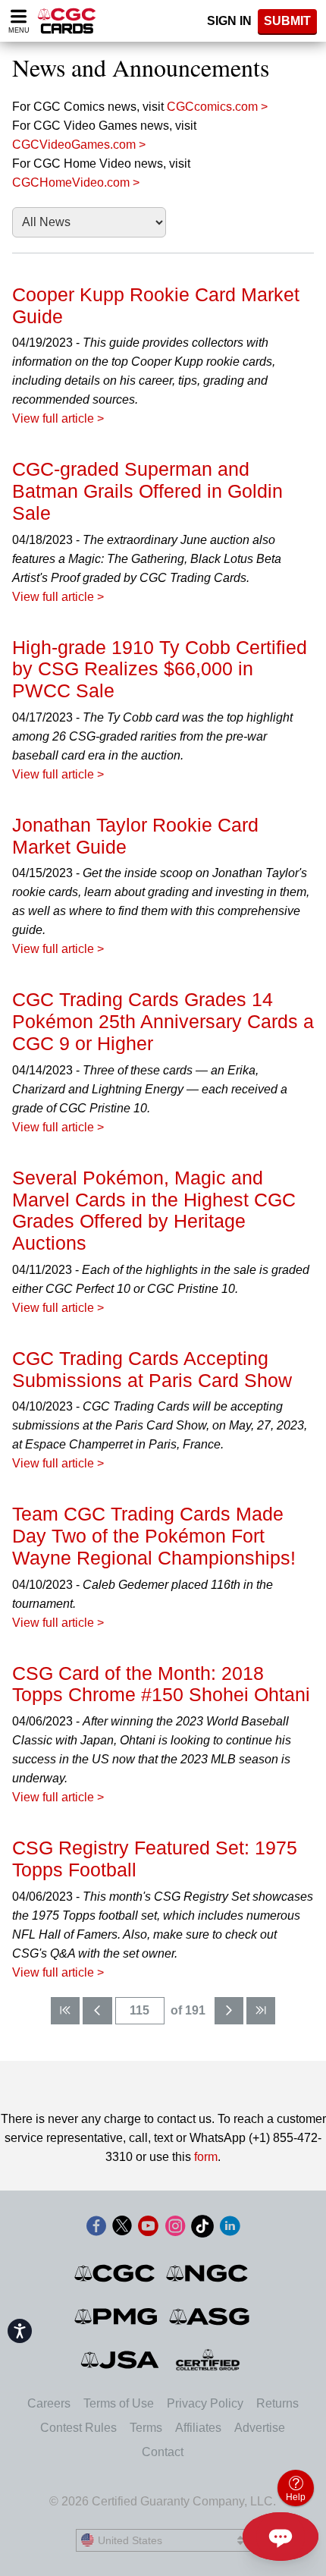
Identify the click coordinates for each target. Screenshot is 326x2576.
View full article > (58, 418)
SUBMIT (287, 21)
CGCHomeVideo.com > (76, 182)
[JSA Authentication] (120, 2360)
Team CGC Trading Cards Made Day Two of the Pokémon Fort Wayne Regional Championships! (154, 1536)
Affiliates (198, 2428)
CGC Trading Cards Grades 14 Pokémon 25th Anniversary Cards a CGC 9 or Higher (163, 1021)
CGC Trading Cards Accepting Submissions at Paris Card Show (152, 1369)
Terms (146, 2428)
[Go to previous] (97, 2011)
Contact (163, 2452)
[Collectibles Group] (208, 2360)
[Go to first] (65, 2011)
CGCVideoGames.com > (79, 145)
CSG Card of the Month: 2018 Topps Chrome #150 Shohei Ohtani (161, 1684)
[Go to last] (261, 2011)
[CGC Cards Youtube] (148, 2229)
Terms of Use (119, 2403)
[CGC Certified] (67, 21)
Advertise (260, 2428)
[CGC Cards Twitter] (122, 2229)
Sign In (229, 21)
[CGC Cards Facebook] (96, 2229)
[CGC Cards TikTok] (202, 2229)
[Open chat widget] (281, 2537)
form (206, 2157)
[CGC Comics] (116, 2273)
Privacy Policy (205, 2403)
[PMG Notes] (117, 2317)
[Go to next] (229, 2011)
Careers (49, 2403)
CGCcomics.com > (217, 107)
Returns (277, 2403)
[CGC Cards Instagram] (175, 2229)
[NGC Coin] (208, 2273)
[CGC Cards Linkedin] (230, 2229)
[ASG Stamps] (210, 2317)
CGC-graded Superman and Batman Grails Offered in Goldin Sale (147, 491)
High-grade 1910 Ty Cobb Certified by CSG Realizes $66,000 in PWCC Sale (160, 669)
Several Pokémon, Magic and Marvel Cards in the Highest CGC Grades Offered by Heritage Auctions (154, 1210)
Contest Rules (78, 2428)
